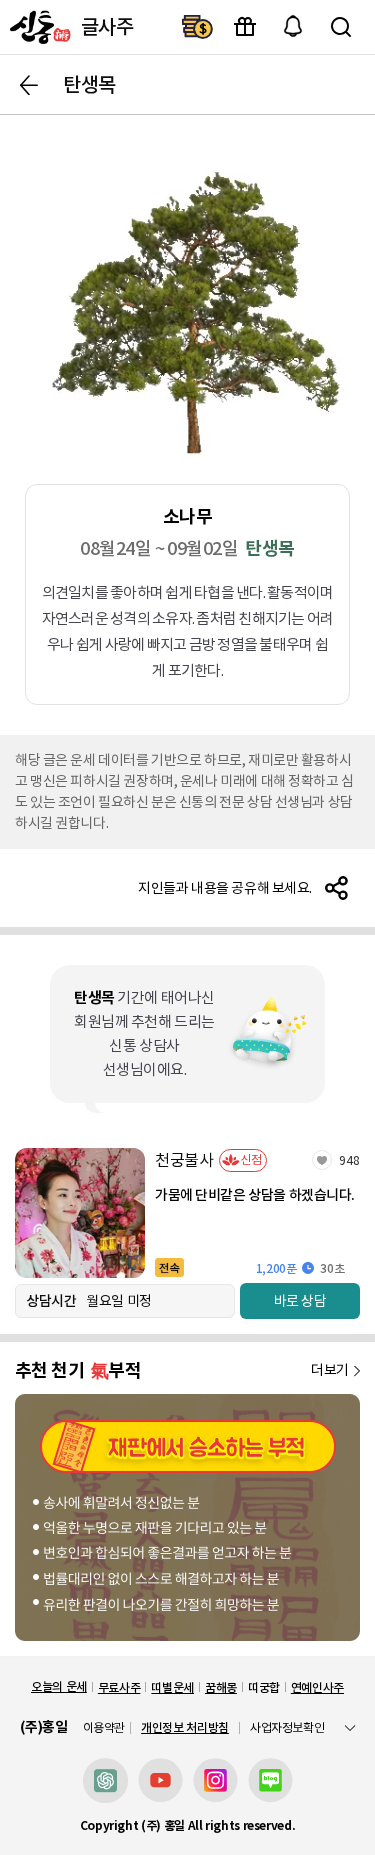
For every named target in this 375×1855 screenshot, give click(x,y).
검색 (341, 27)
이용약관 (104, 1728)
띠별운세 (172, 1687)
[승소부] (187, 1517)
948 (349, 1160)
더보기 (330, 1370)
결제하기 (197, 27)
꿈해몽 (221, 1687)
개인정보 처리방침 (185, 1727)
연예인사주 (317, 1687)
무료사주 (119, 1687)
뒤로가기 (29, 85)
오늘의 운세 (59, 1686)
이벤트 (245, 27)
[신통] (38, 27)
